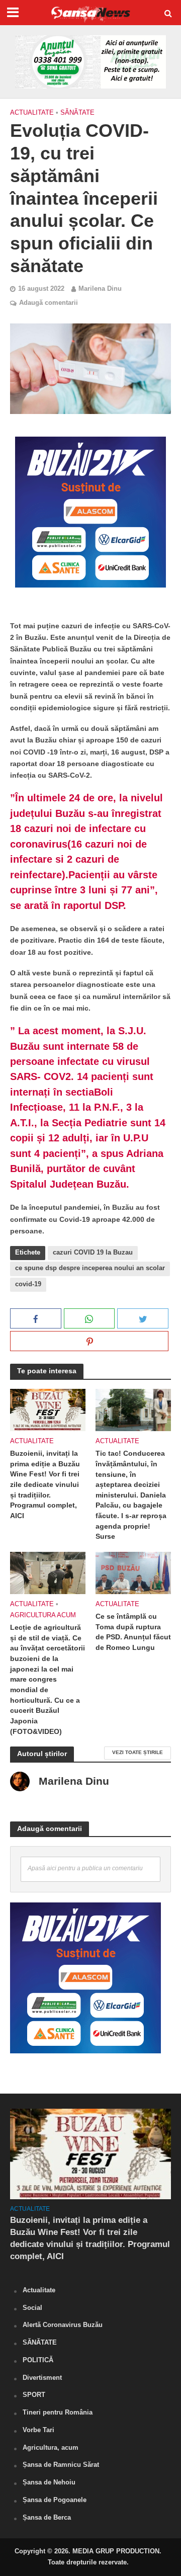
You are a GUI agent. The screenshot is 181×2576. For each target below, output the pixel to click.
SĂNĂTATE (77, 113)
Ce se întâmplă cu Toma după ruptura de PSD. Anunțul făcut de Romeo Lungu (133, 1632)
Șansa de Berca (47, 2517)
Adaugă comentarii (49, 303)
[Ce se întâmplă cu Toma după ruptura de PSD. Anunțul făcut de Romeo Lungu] (133, 1572)
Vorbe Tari (38, 2430)
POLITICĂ (38, 2360)
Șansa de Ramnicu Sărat (61, 2465)
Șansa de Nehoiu (49, 2482)
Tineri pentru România (58, 2412)
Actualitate (32, 113)
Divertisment (42, 2378)
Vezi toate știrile (138, 1752)
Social (32, 2308)
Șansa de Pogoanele (55, 2500)
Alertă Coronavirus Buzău (63, 2325)
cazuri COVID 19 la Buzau (93, 1253)
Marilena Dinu (100, 289)
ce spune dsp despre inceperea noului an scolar (90, 1268)
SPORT (34, 2395)
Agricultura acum (43, 1615)
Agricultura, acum (51, 2447)
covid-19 (28, 1284)
